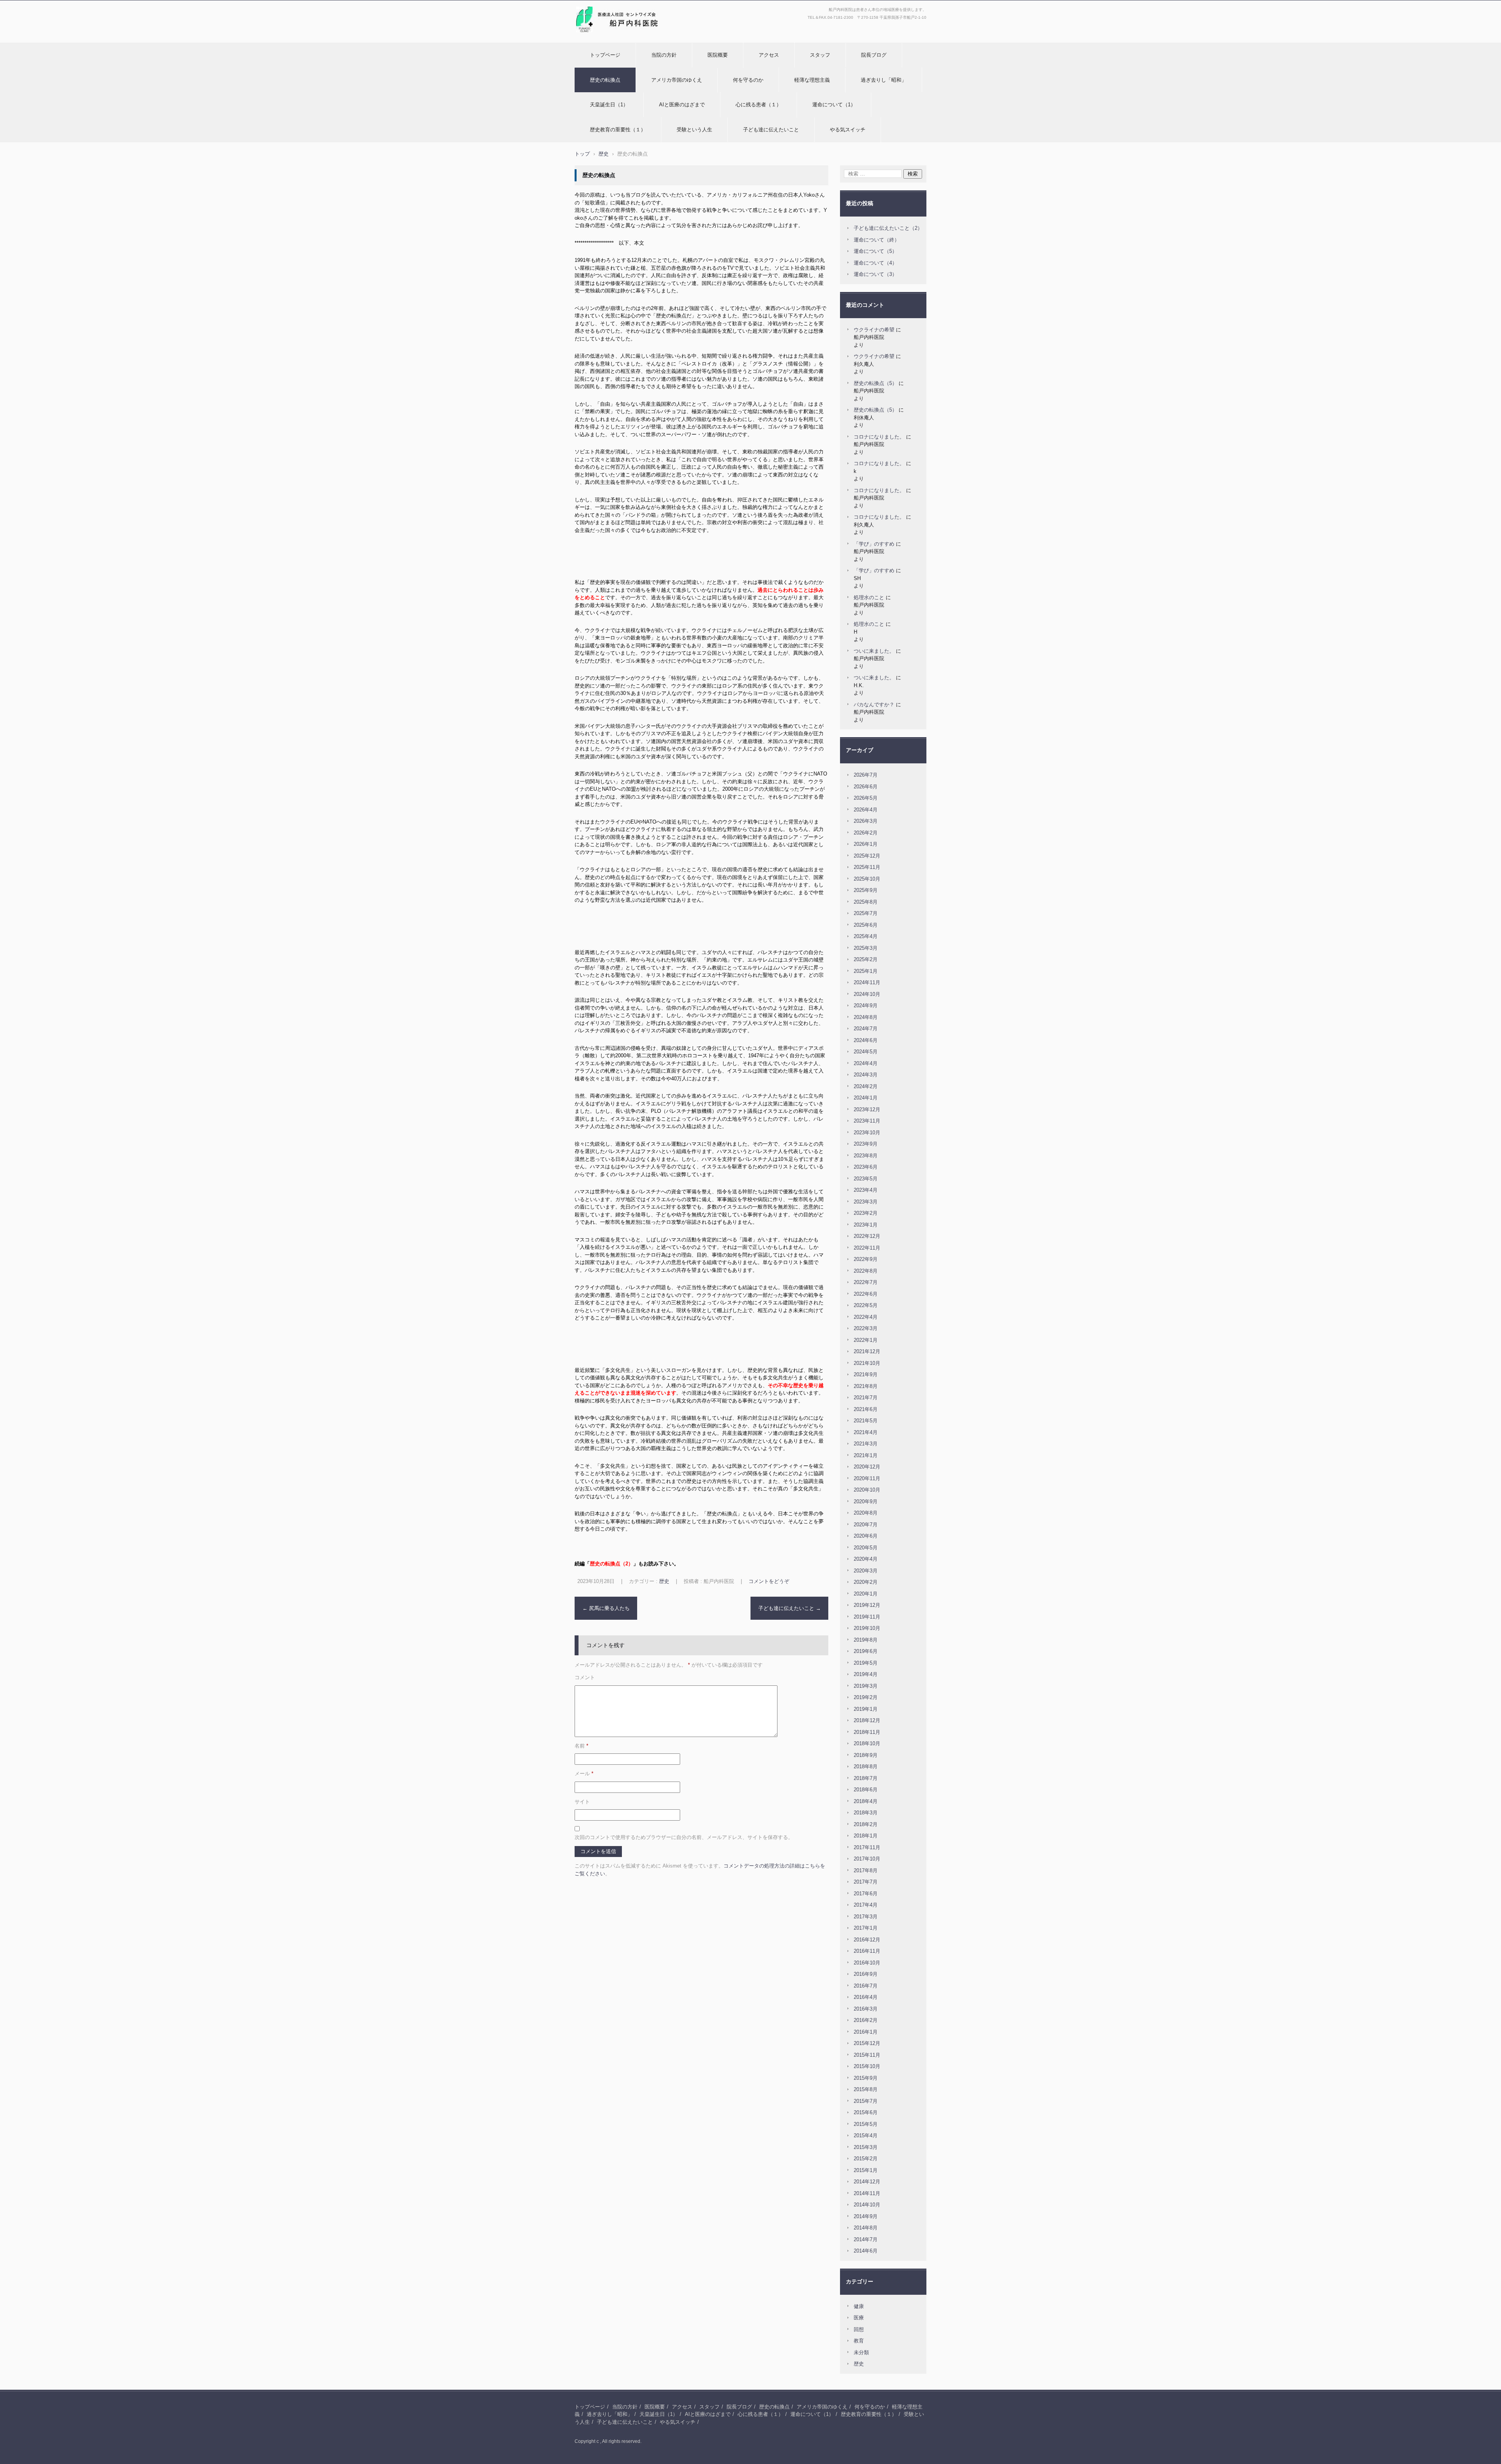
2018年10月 (867, 1743)
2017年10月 (867, 1859)
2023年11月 (867, 1121)
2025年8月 (866, 902)
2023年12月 (867, 1109)
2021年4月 (866, 1432)
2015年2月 (866, 2159)
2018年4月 (866, 1801)
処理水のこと (869, 597)
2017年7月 (866, 1882)
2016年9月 (866, 1974)
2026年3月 (866, 821)
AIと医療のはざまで (682, 105)
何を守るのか (748, 80)
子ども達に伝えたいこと (771, 130)
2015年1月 (866, 2170)
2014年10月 (867, 2205)
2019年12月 (867, 1605)
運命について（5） (875, 251)
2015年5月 (866, 2124)
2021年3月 (866, 1444)
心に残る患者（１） (759, 105)
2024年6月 (866, 1040)
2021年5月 (866, 1421)
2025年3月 (866, 948)
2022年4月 (866, 1317)
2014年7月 (866, 2239)
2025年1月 (866, 971)
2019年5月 (866, 1663)
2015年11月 (867, 2055)
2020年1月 (866, 1594)
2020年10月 (867, 1490)
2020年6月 (866, 1536)
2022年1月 (866, 1340)
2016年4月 (866, 1997)
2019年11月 (867, 1617)
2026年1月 (866, 844)
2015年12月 (867, 2043)
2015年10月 (867, 2066)
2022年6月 (866, 1294)
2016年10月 (867, 1963)
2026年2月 (866, 833)
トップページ (605, 55)
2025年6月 (866, 925)
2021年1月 (866, 1455)
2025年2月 (866, 959)
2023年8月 (866, 1156)
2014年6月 (866, 2251)
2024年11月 (867, 982)
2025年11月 (867, 867)
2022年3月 (866, 1328)
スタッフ (820, 55)
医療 (859, 2318)
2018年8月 (866, 1767)
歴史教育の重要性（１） (618, 130)
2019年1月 (866, 1709)
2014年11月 (867, 2193)
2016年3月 (866, 2009)
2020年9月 (866, 1501)
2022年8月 (866, 1271)
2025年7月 (866, 913)
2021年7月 (866, 1398)
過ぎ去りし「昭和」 (884, 80)
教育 (859, 2341)
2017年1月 (866, 1928)
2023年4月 (866, 1190)
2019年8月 (866, 1640)
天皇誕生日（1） (609, 105)
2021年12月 (867, 1351)
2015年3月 (866, 2147)
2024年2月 (866, 1086)
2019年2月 (866, 1697)
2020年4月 (866, 1559)
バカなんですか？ (874, 705)
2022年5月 (866, 1305)
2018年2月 (866, 1824)
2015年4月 (866, 2135)
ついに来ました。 (874, 651)
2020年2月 (866, 1582)
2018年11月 (867, 1732)
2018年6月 (866, 1790)
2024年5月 (866, 1052)
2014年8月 (866, 2228)
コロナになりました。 (879, 437)
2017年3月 (866, 1917)
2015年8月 (866, 2089)
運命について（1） (834, 105)
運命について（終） (877, 240)
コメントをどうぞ (769, 1581)
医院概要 (718, 55)
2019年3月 (866, 1686)
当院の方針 (664, 55)
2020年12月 (867, 1467)
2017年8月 (866, 1870)
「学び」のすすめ (874, 544)
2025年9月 (866, 890)
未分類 (861, 2352)
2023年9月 (866, 1144)
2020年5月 (866, 1548)
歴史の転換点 (605, 80)
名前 (581, 1746)
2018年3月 (866, 1813)
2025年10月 (867, 879)
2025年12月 (867, 856)
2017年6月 (866, 1894)
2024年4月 (866, 1063)
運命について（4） (875, 263)
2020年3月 (866, 1571)
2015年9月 (866, 2078)
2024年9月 (866, 1005)
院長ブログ (874, 55)
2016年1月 (866, 2032)
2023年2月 (866, 1213)
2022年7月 (866, 1282)
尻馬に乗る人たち (606, 1608)
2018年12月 (867, 1720)
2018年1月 (866, 1836)
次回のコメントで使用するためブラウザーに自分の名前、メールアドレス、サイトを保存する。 (684, 1837)
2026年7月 (866, 775)
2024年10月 (867, 994)
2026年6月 (866, 787)
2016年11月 (867, 1951)
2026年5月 (866, 798)
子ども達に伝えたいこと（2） (888, 228)
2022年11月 (867, 1248)
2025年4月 (866, 936)
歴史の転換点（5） (875, 383)
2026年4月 (866, 810)
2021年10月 (867, 1363)
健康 (859, 2306)
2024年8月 (866, 1017)
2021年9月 (866, 1374)
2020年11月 (867, 1478)
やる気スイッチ (848, 130)
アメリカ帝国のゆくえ (677, 80)
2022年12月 (867, 1236)
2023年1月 (866, 1225)
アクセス (769, 55)
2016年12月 (867, 1940)
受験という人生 (694, 130)
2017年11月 (867, 1847)
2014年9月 (866, 2216)
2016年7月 (866, 1986)
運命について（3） (875, 274)
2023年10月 (867, 1133)
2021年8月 (866, 1386)
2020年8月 (866, 1513)
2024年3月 (866, 1075)
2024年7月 (866, 1029)
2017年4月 (866, 1905)
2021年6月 (866, 1409)
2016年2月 (866, 2020)
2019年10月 (867, 1628)
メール (584, 1774)
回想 (859, 2329)
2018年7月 (866, 1778)
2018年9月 (866, 1755)
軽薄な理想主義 (812, 80)
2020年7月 (866, 1525)
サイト (582, 1802)
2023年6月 (866, 1167)
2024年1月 (866, 1098)
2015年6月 (866, 2112)
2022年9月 (866, 1259)
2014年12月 (867, 2182)
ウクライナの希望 (874, 330)
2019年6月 (866, 1651)
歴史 (664, 1581)
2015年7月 (866, 2101)
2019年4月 (866, 1674)
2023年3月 (866, 1202)
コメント (585, 1677)
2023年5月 (866, 1179)
